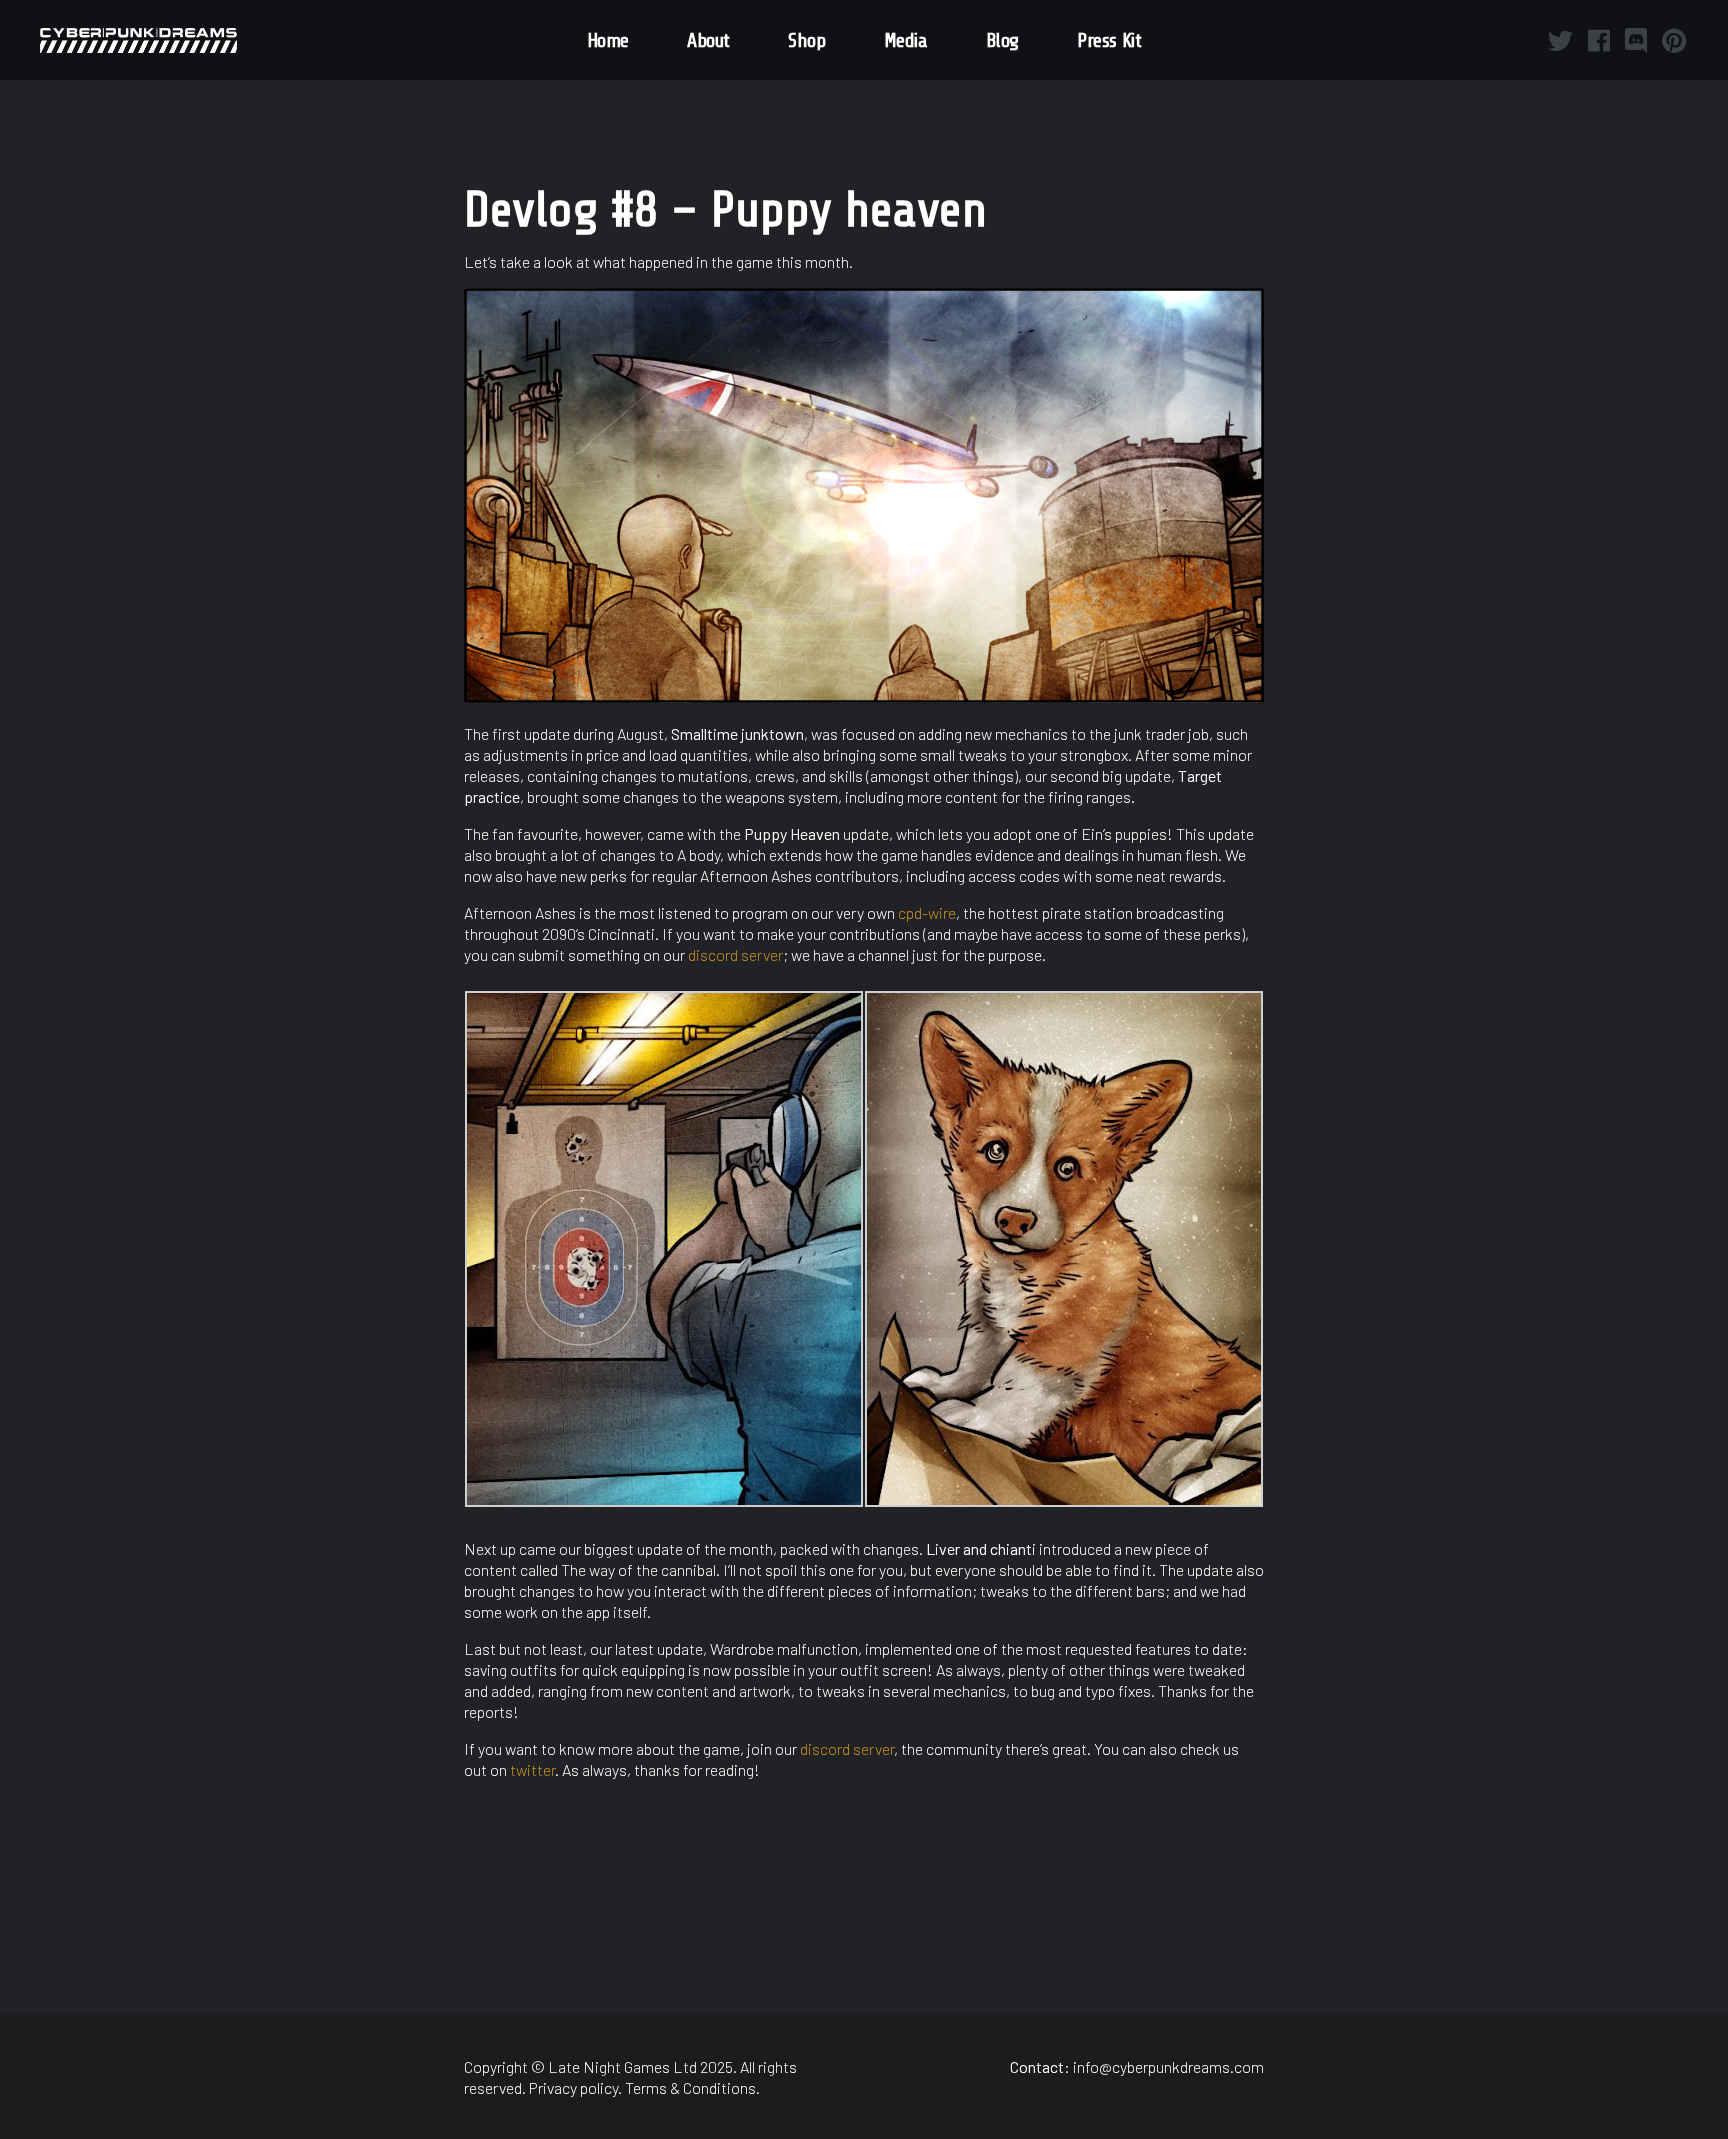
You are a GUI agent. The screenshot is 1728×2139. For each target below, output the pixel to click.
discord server (735, 954)
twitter (532, 1769)
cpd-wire (927, 912)
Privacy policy (573, 2087)
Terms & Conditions (690, 2087)
